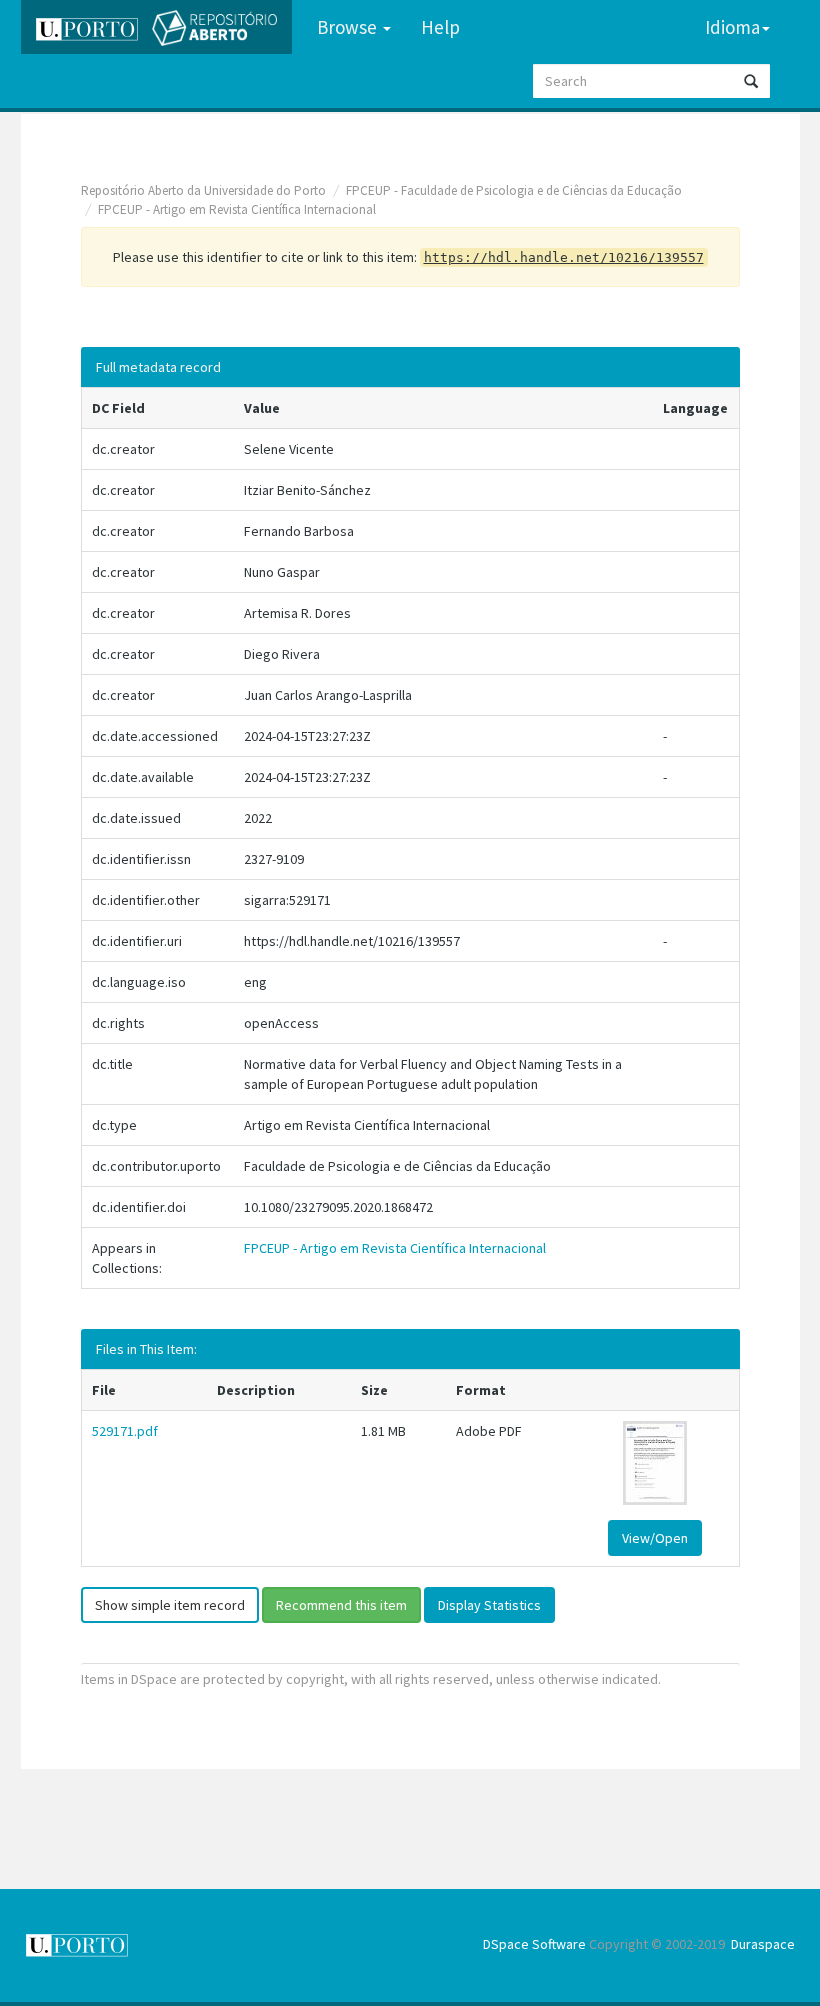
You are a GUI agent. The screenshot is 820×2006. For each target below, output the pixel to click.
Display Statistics (489, 1605)
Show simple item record (170, 1605)
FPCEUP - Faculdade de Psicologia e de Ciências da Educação (514, 190)
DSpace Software (534, 1944)
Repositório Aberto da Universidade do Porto (203, 190)
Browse (349, 27)
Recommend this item (341, 1605)
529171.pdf (125, 1431)
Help (440, 27)
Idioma (732, 27)
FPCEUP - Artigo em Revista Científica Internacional (237, 209)
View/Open (655, 1538)
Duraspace (763, 1944)
